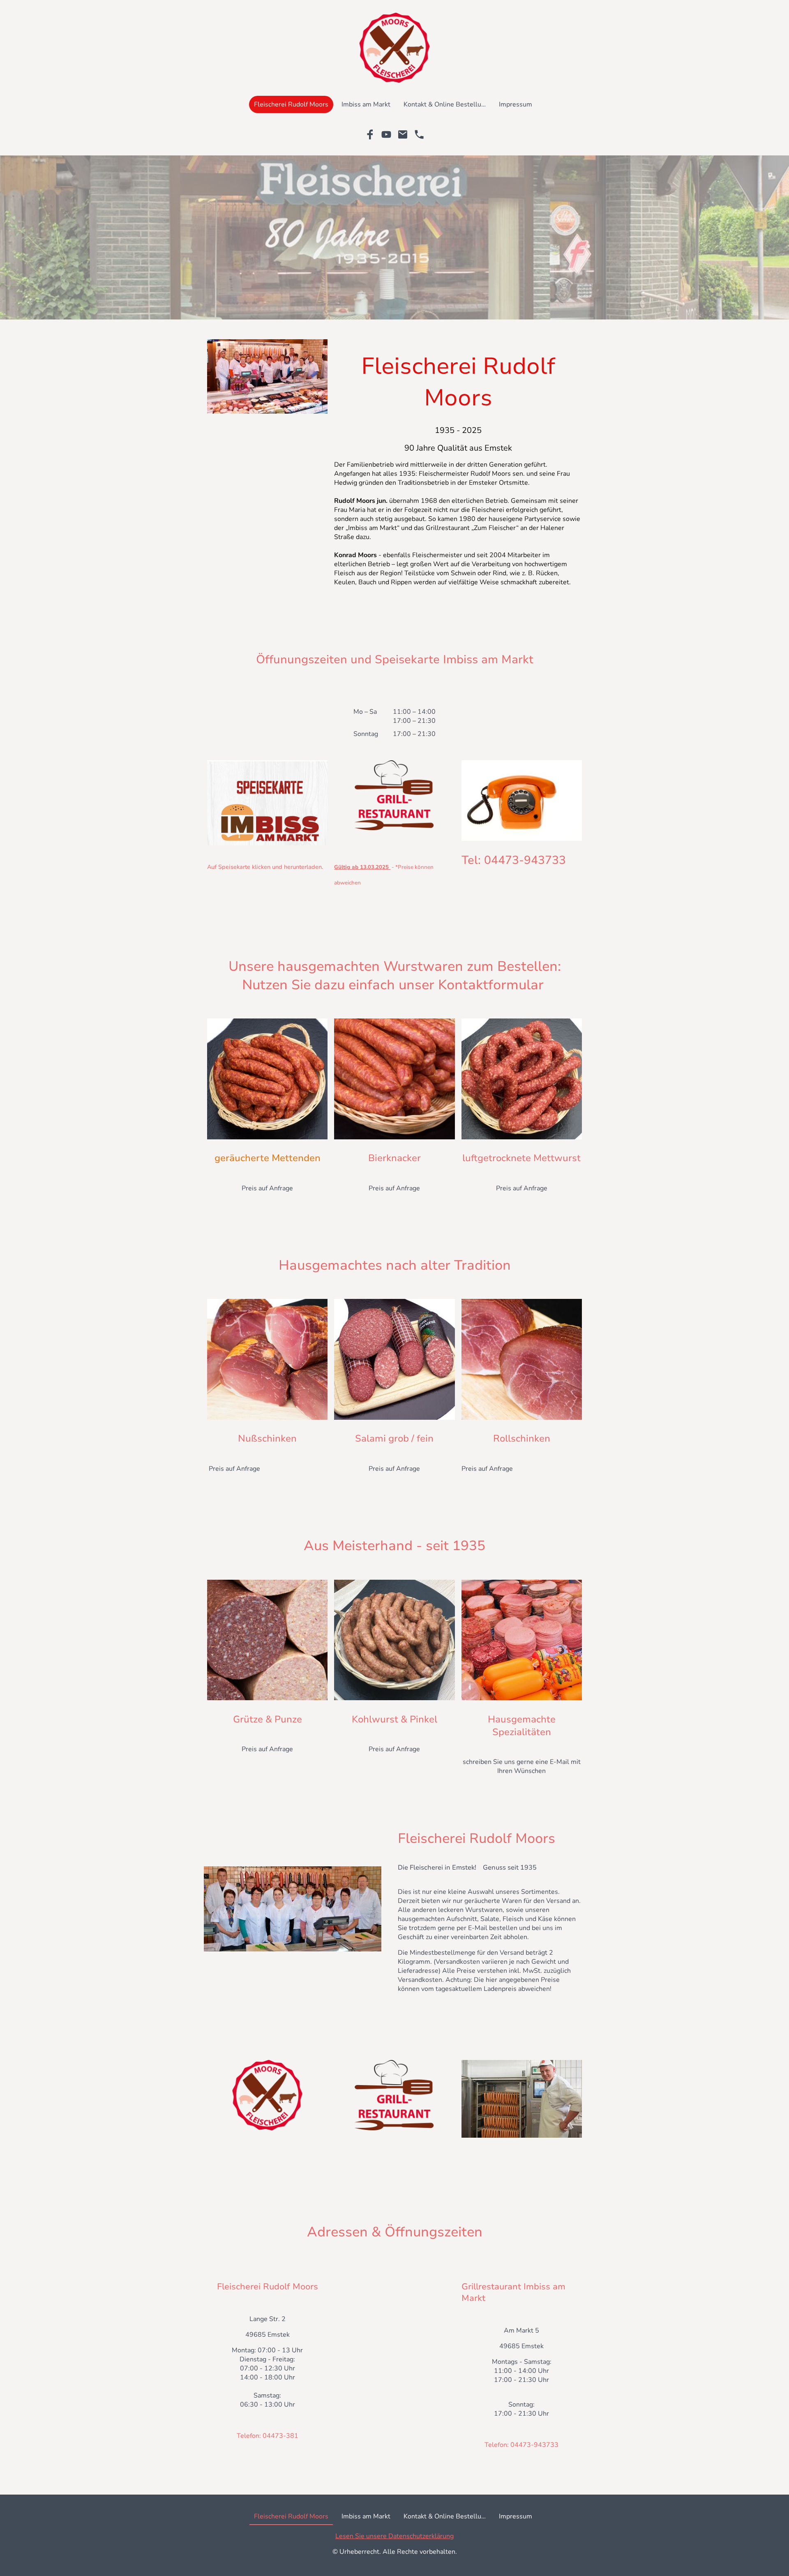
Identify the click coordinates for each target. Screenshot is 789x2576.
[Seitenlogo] (394, 48)
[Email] (403, 134)
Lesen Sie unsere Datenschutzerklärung (394, 2536)
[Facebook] (370, 134)
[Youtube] (386, 134)
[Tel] (419, 134)
